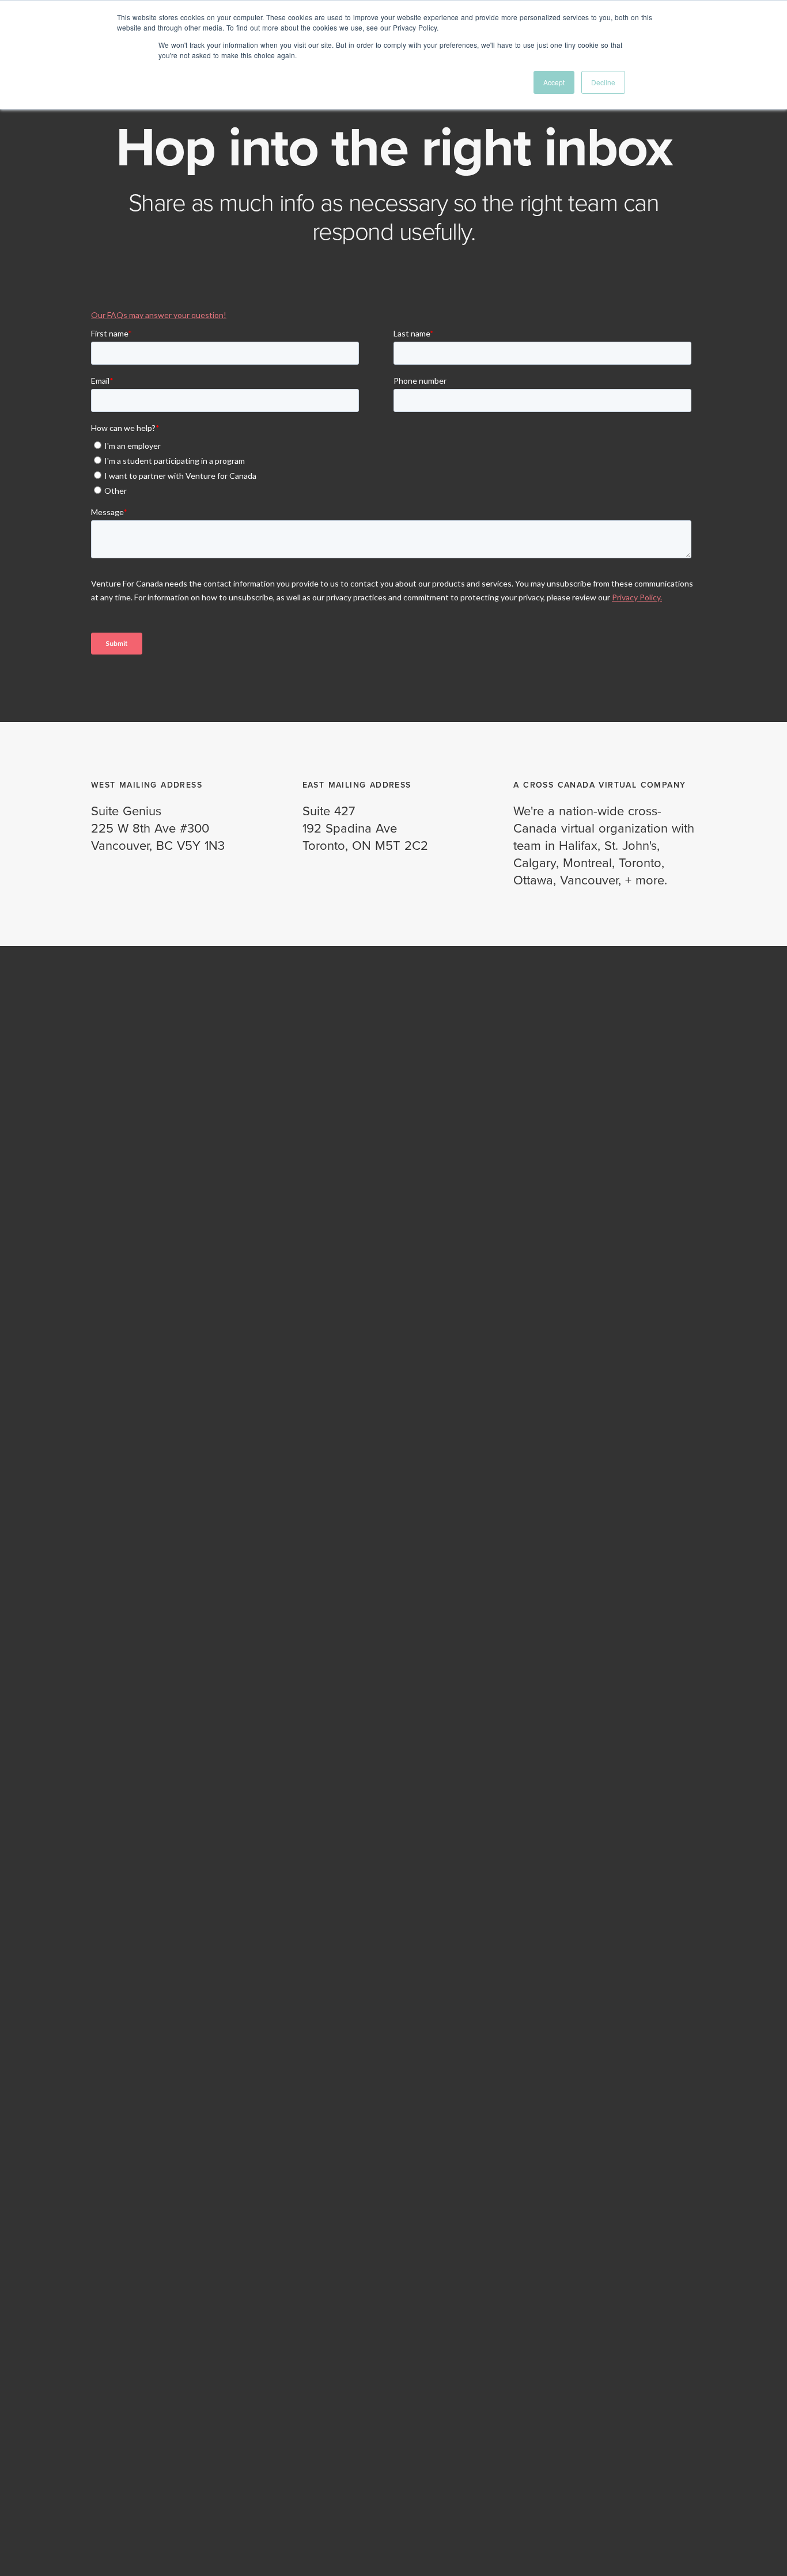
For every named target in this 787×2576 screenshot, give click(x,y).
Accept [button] (554, 82)
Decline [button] (603, 82)
